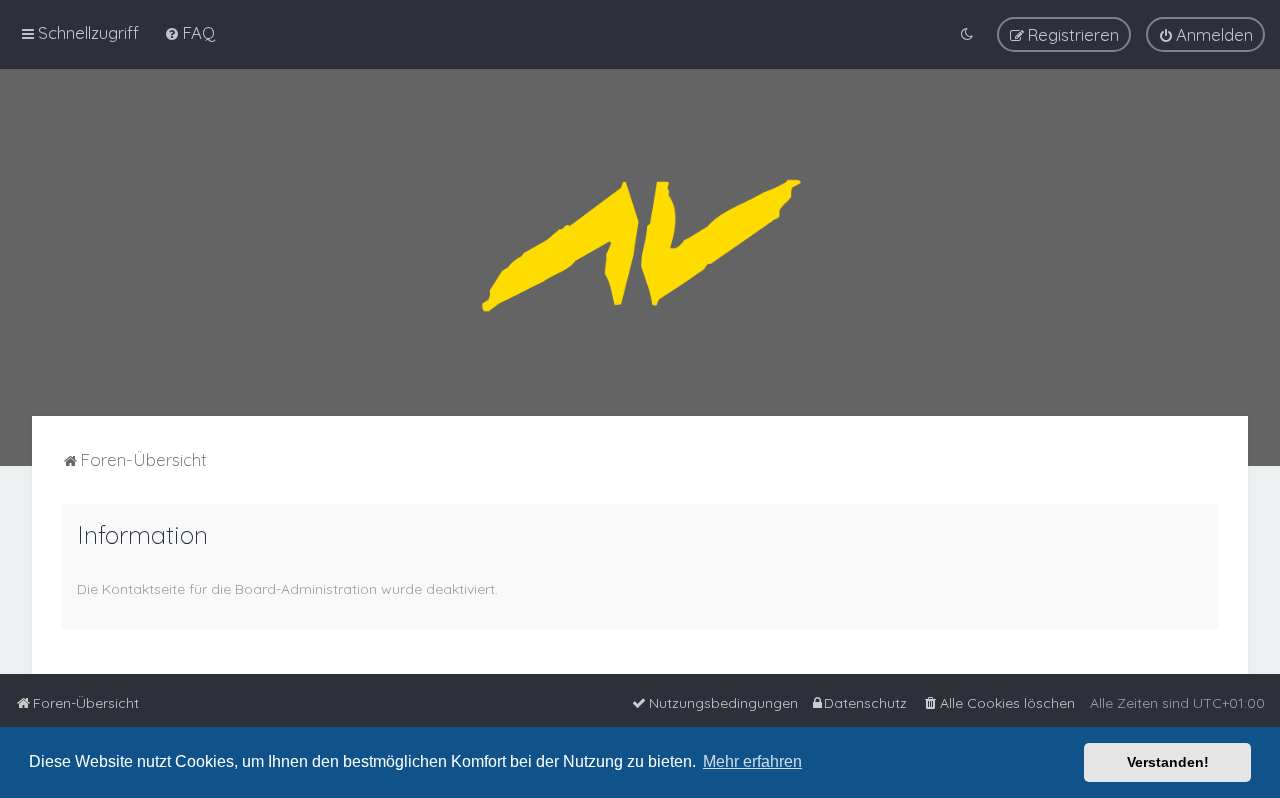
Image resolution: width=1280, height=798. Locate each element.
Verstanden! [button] (1168, 762)
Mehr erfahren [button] (752, 761)
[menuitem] (189, 32)
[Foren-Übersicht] (640, 242)
